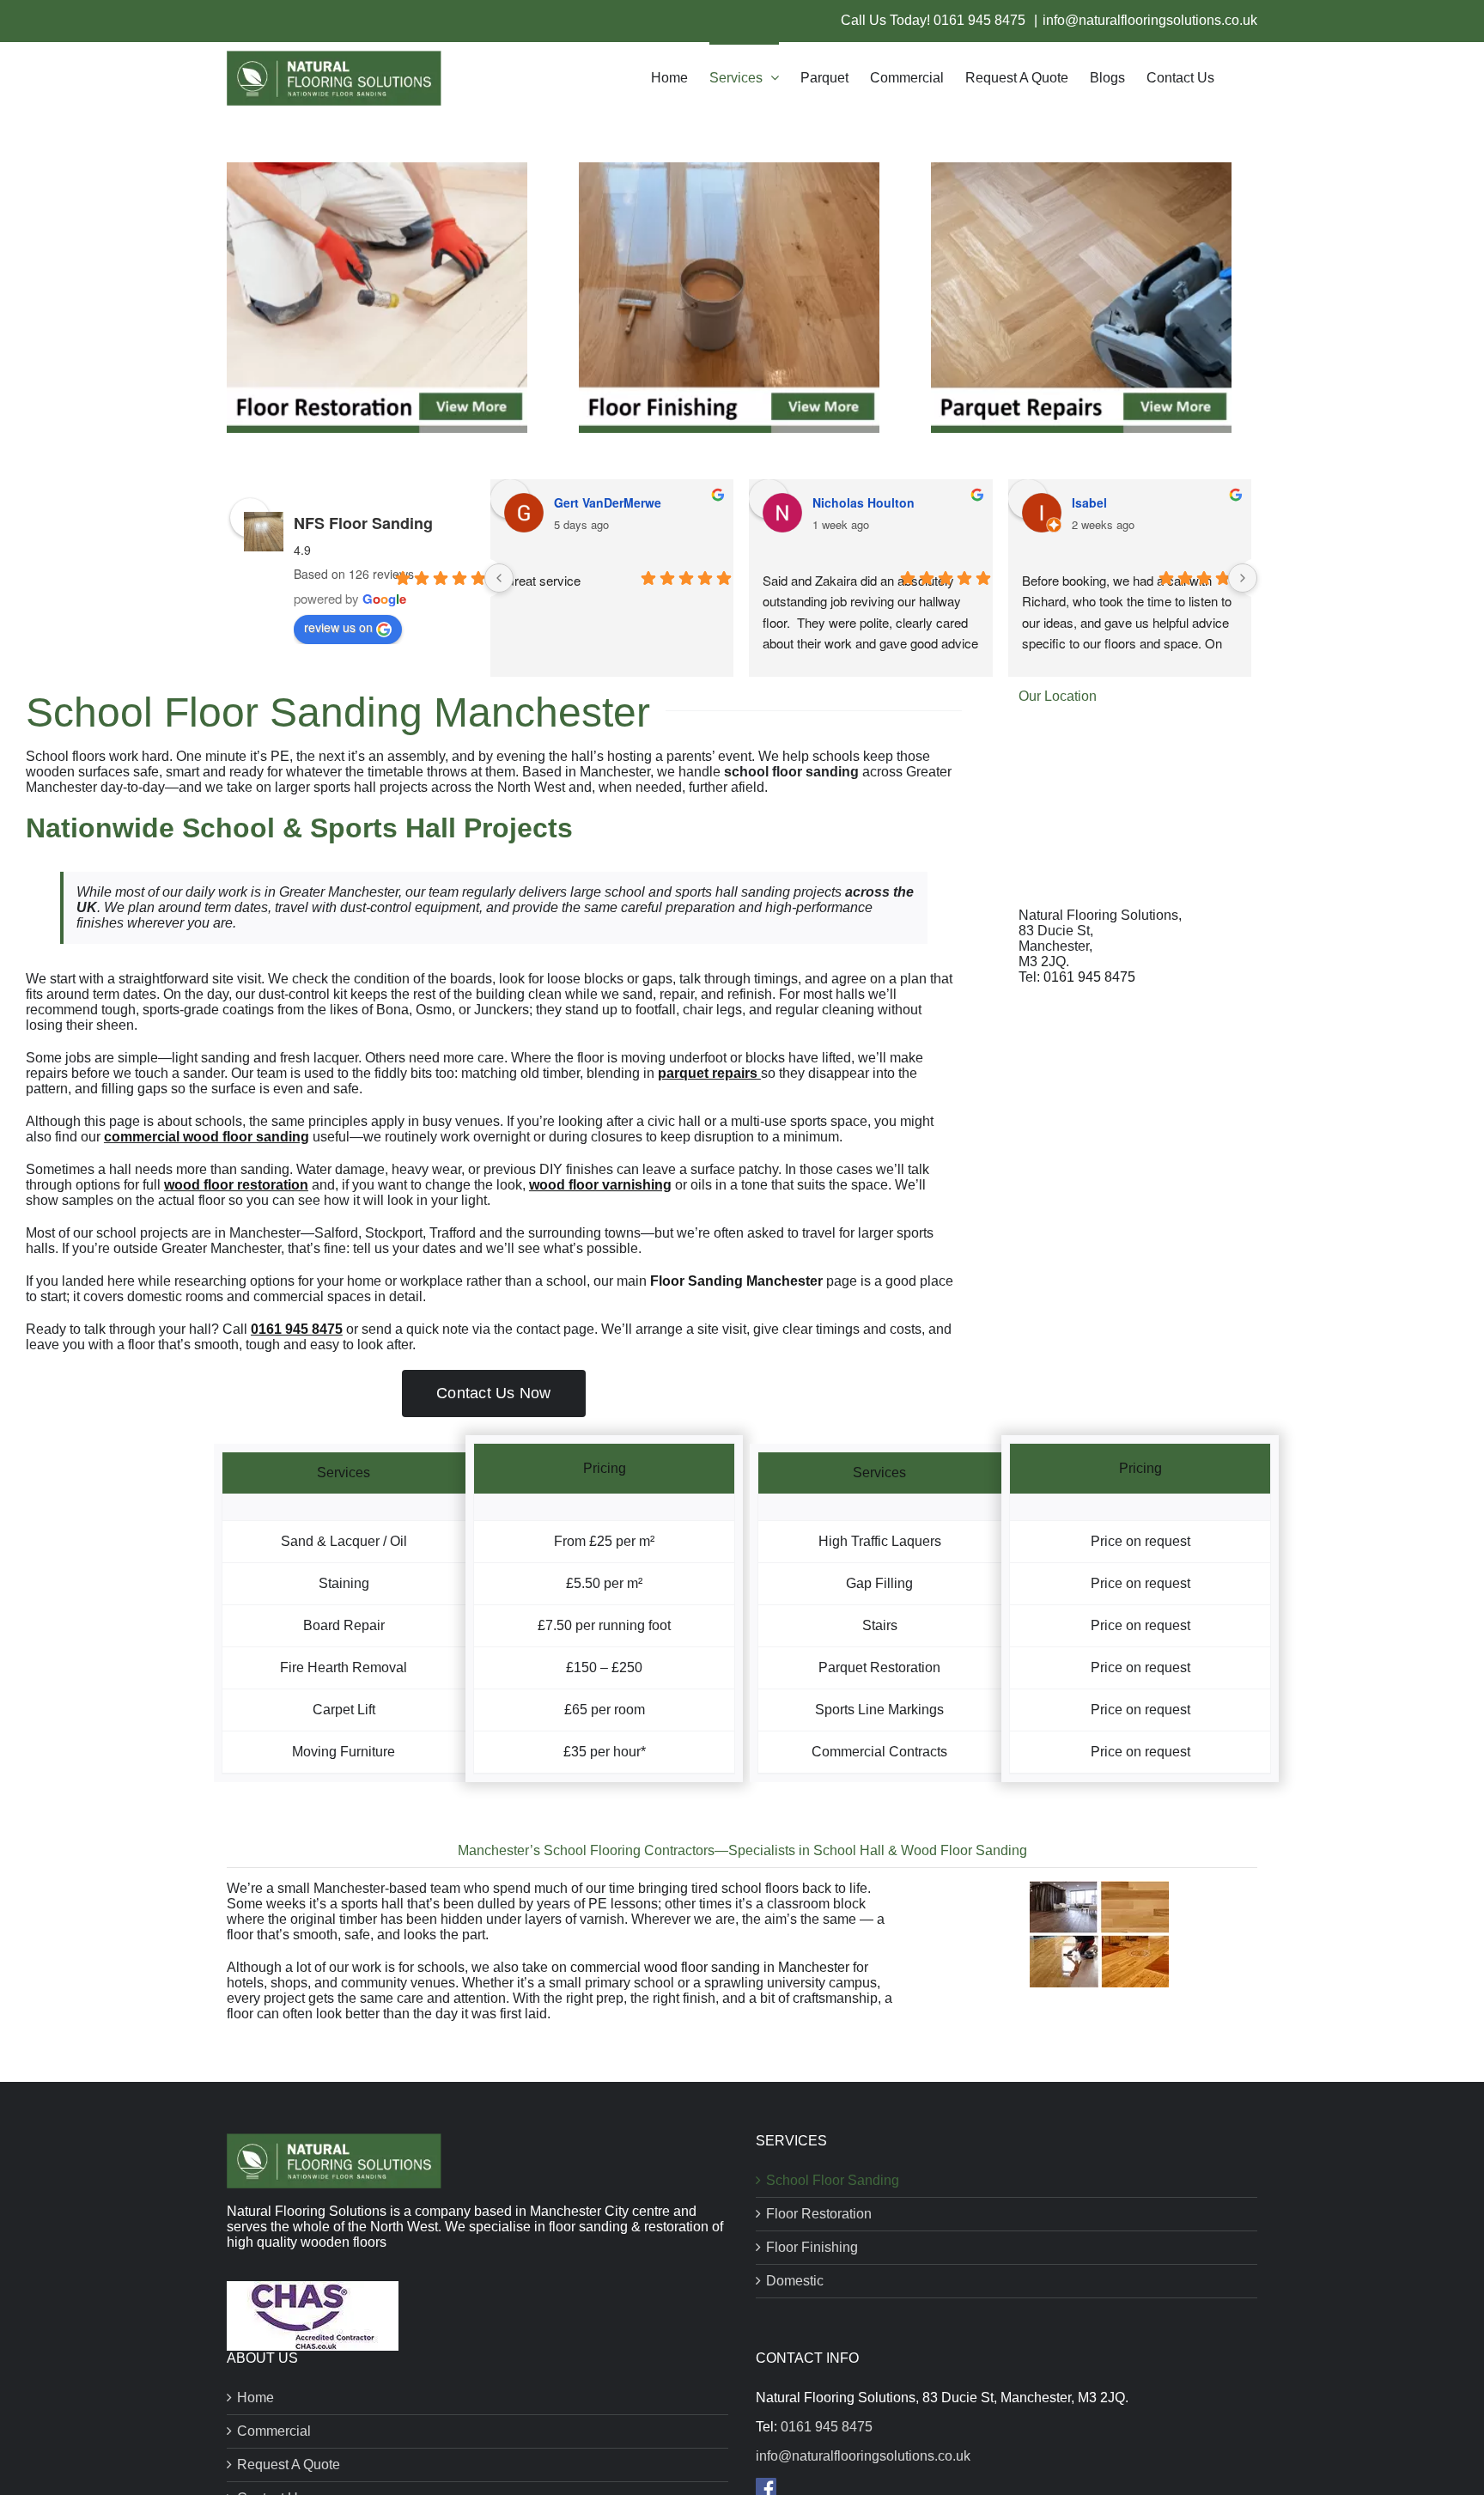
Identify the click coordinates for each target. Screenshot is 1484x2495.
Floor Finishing (812, 2247)
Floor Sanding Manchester (736, 1281)
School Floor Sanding (833, 2180)
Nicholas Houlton (864, 502)
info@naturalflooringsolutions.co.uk (1150, 20)
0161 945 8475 (981, 20)
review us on (338, 627)
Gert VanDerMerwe (608, 502)
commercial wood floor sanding (207, 1137)
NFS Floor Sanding (363, 523)
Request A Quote (289, 2465)
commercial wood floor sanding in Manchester (710, 1967)
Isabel (1089, 502)
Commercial (274, 2431)
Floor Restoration (819, 2214)
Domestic (795, 2281)
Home (255, 2398)
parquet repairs (708, 1073)
